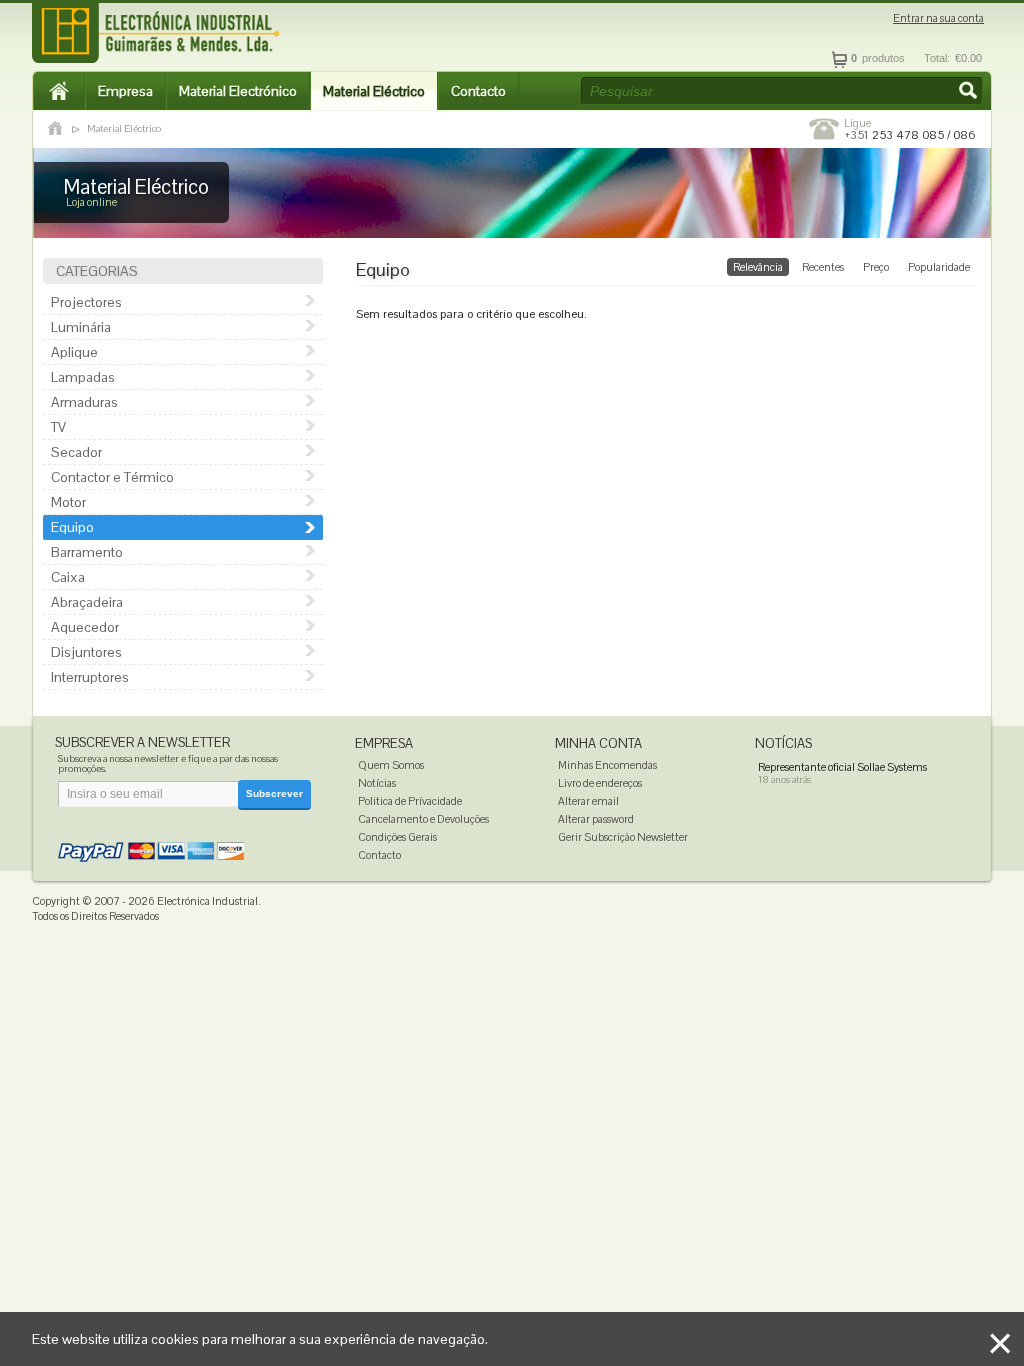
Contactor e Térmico (112, 477)
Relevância (758, 267)
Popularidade (939, 267)
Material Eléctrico (374, 91)
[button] (970, 92)
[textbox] (782, 91)
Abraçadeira (87, 602)
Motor (68, 502)
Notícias (377, 783)
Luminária (81, 327)
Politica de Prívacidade (410, 801)
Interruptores (90, 677)
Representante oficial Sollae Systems (842, 767)
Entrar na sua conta (938, 18)
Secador (76, 452)
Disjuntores (86, 652)
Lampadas (83, 377)
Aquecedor (85, 627)
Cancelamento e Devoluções (423, 819)
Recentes (823, 267)
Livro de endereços (600, 783)
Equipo (72, 527)
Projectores (86, 302)
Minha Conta (598, 743)
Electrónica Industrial (207, 901)
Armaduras (84, 402)
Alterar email (588, 801)
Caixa (68, 577)
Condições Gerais (397, 837)
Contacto (478, 91)
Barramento (87, 552)
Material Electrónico (238, 91)
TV (58, 427)
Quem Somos (391, 765)
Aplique (74, 352)
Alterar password (596, 819)
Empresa (125, 91)
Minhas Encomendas (607, 765)
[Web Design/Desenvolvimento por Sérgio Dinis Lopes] (867, 906)
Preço (876, 267)
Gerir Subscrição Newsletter (623, 837)
